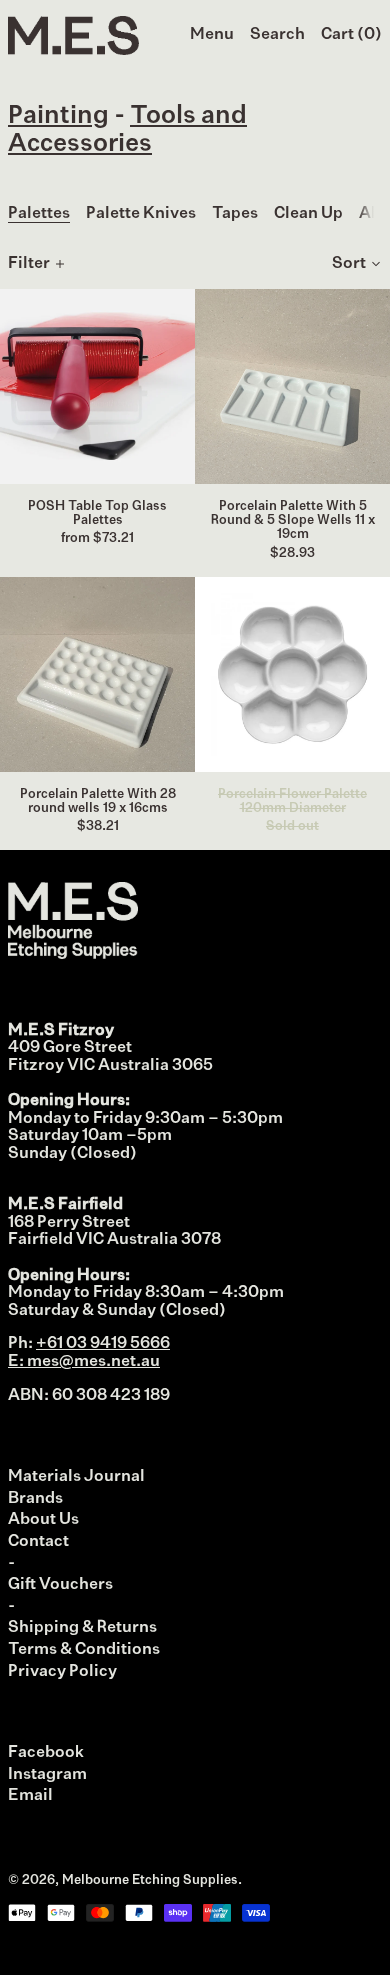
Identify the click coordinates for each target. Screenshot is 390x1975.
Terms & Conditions (84, 1650)
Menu (212, 35)
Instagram (47, 1775)
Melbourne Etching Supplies (150, 1880)
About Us (43, 1520)
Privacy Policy (62, 1672)
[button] (277, 36)
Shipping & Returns (82, 1628)
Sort (349, 264)
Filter (29, 264)
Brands (35, 1499)
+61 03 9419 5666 (103, 1344)
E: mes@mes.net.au (84, 1362)
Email (30, 1796)
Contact (38, 1542)
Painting (58, 116)
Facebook (46, 1753)
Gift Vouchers (60, 1585)
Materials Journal (76, 1477)
